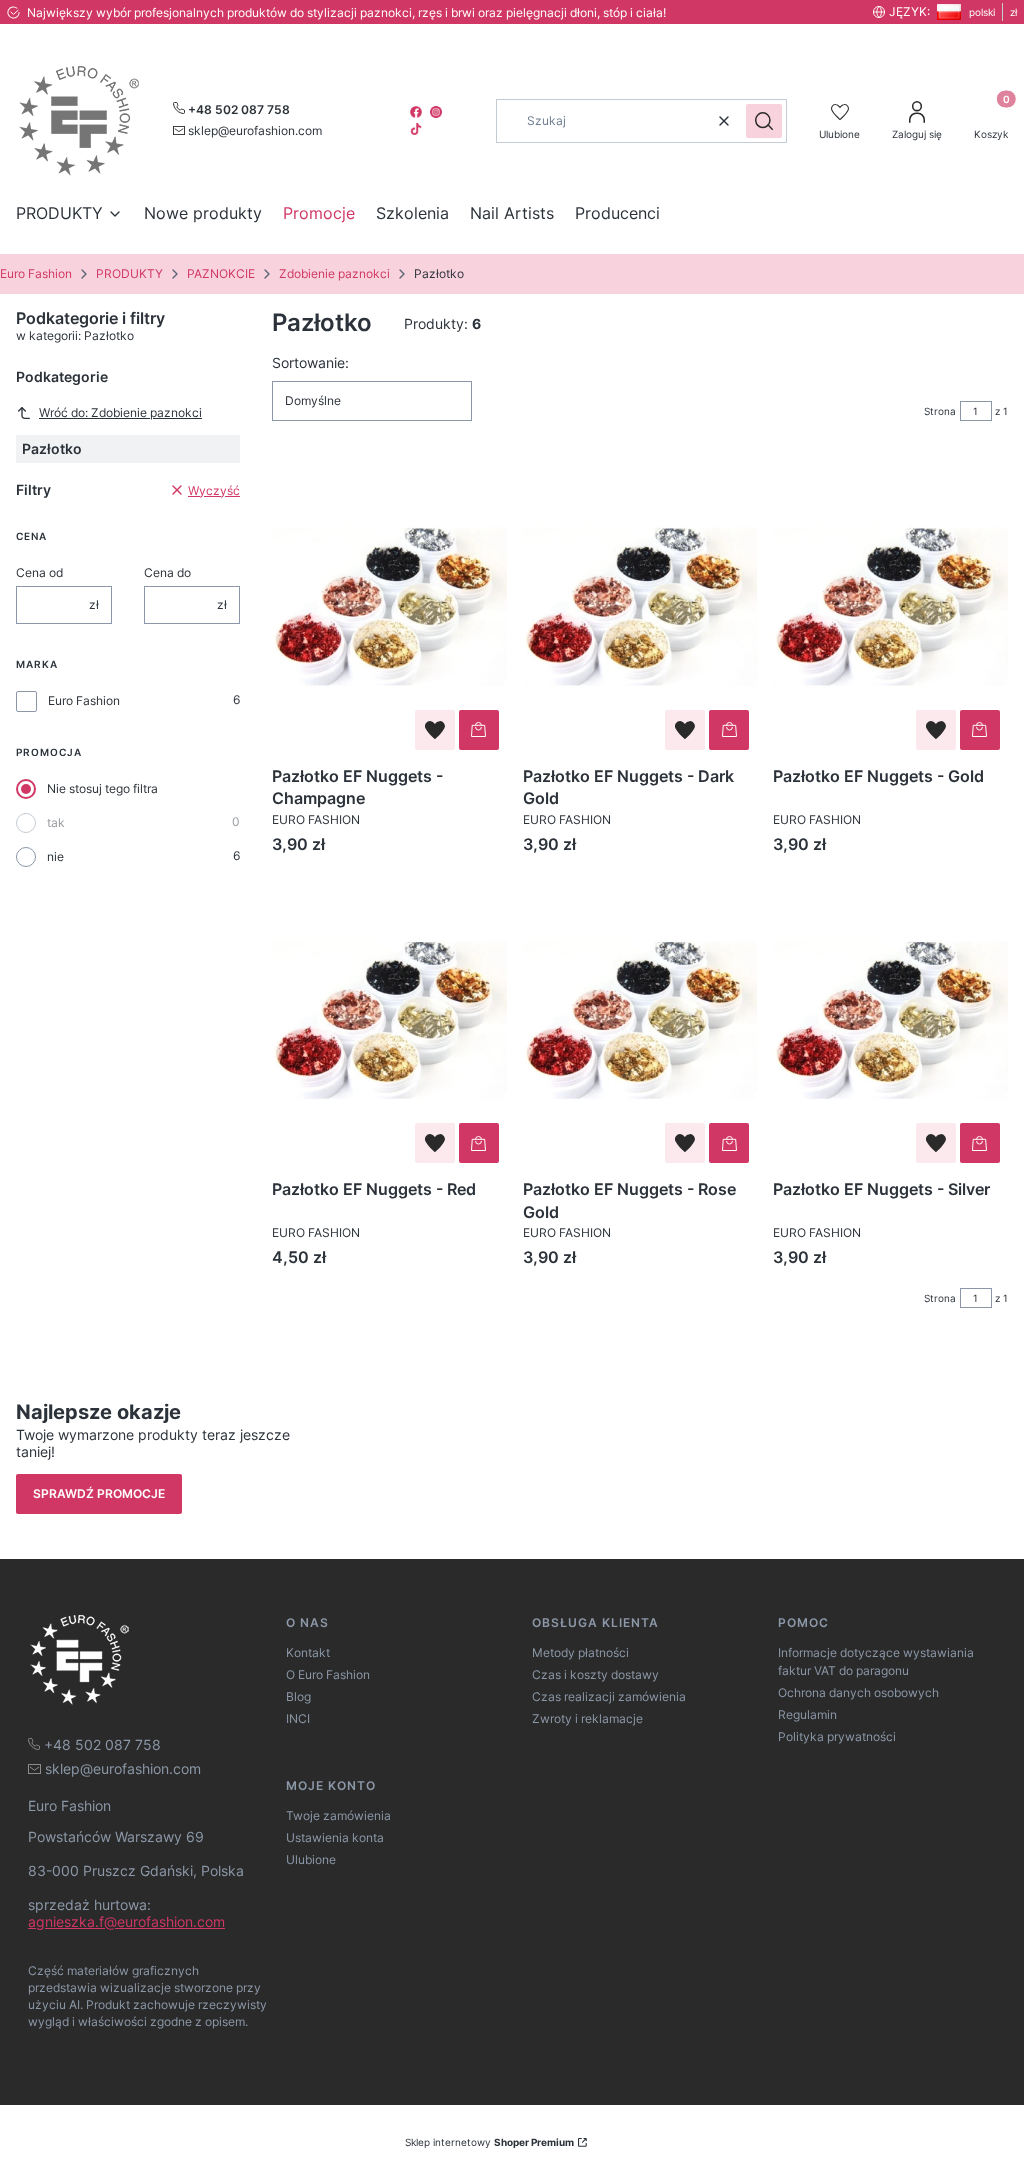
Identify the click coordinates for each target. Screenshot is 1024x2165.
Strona (940, 411)
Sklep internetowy (489, 2142)
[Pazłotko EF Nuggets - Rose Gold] (640, 1021)
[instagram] (438, 112)
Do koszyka (479, 730)
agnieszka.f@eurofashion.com (126, 1921)
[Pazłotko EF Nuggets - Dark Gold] (640, 607)
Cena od (39, 572)
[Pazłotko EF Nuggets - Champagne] (389, 607)
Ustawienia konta (335, 1837)
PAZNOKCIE (221, 273)
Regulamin (807, 1714)
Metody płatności (580, 1652)
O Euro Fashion (328, 1674)
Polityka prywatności (837, 1736)
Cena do (167, 572)
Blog (298, 1696)
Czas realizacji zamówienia (609, 1696)
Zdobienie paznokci (334, 273)
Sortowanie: (310, 362)
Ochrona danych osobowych (858, 1692)
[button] (764, 121)
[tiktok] (418, 129)
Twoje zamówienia (338, 1815)
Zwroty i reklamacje (587, 1718)
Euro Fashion (36, 273)
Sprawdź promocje (99, 1493)
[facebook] (418, 112)
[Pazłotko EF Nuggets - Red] (389, 1021)
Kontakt (308, 1652)
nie (55, 856)
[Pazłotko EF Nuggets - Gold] (890, 607)
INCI (298, 1718)
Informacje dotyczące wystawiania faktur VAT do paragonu (876, 1661)
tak (56, 822)
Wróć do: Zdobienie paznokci (120, 412)
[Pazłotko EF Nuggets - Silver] (890, 1021)
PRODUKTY (129, 273)
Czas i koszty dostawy (595, 1674)
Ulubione (311, 1859)
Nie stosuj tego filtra (102, 788)
